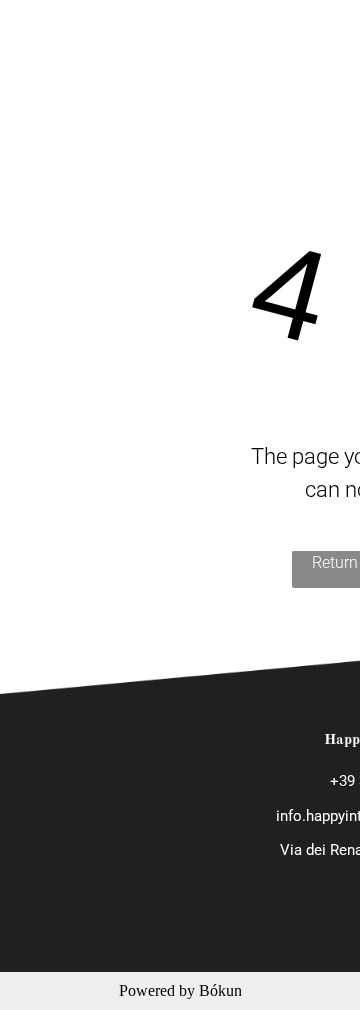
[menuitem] (308, 32)
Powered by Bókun (180, 990)
